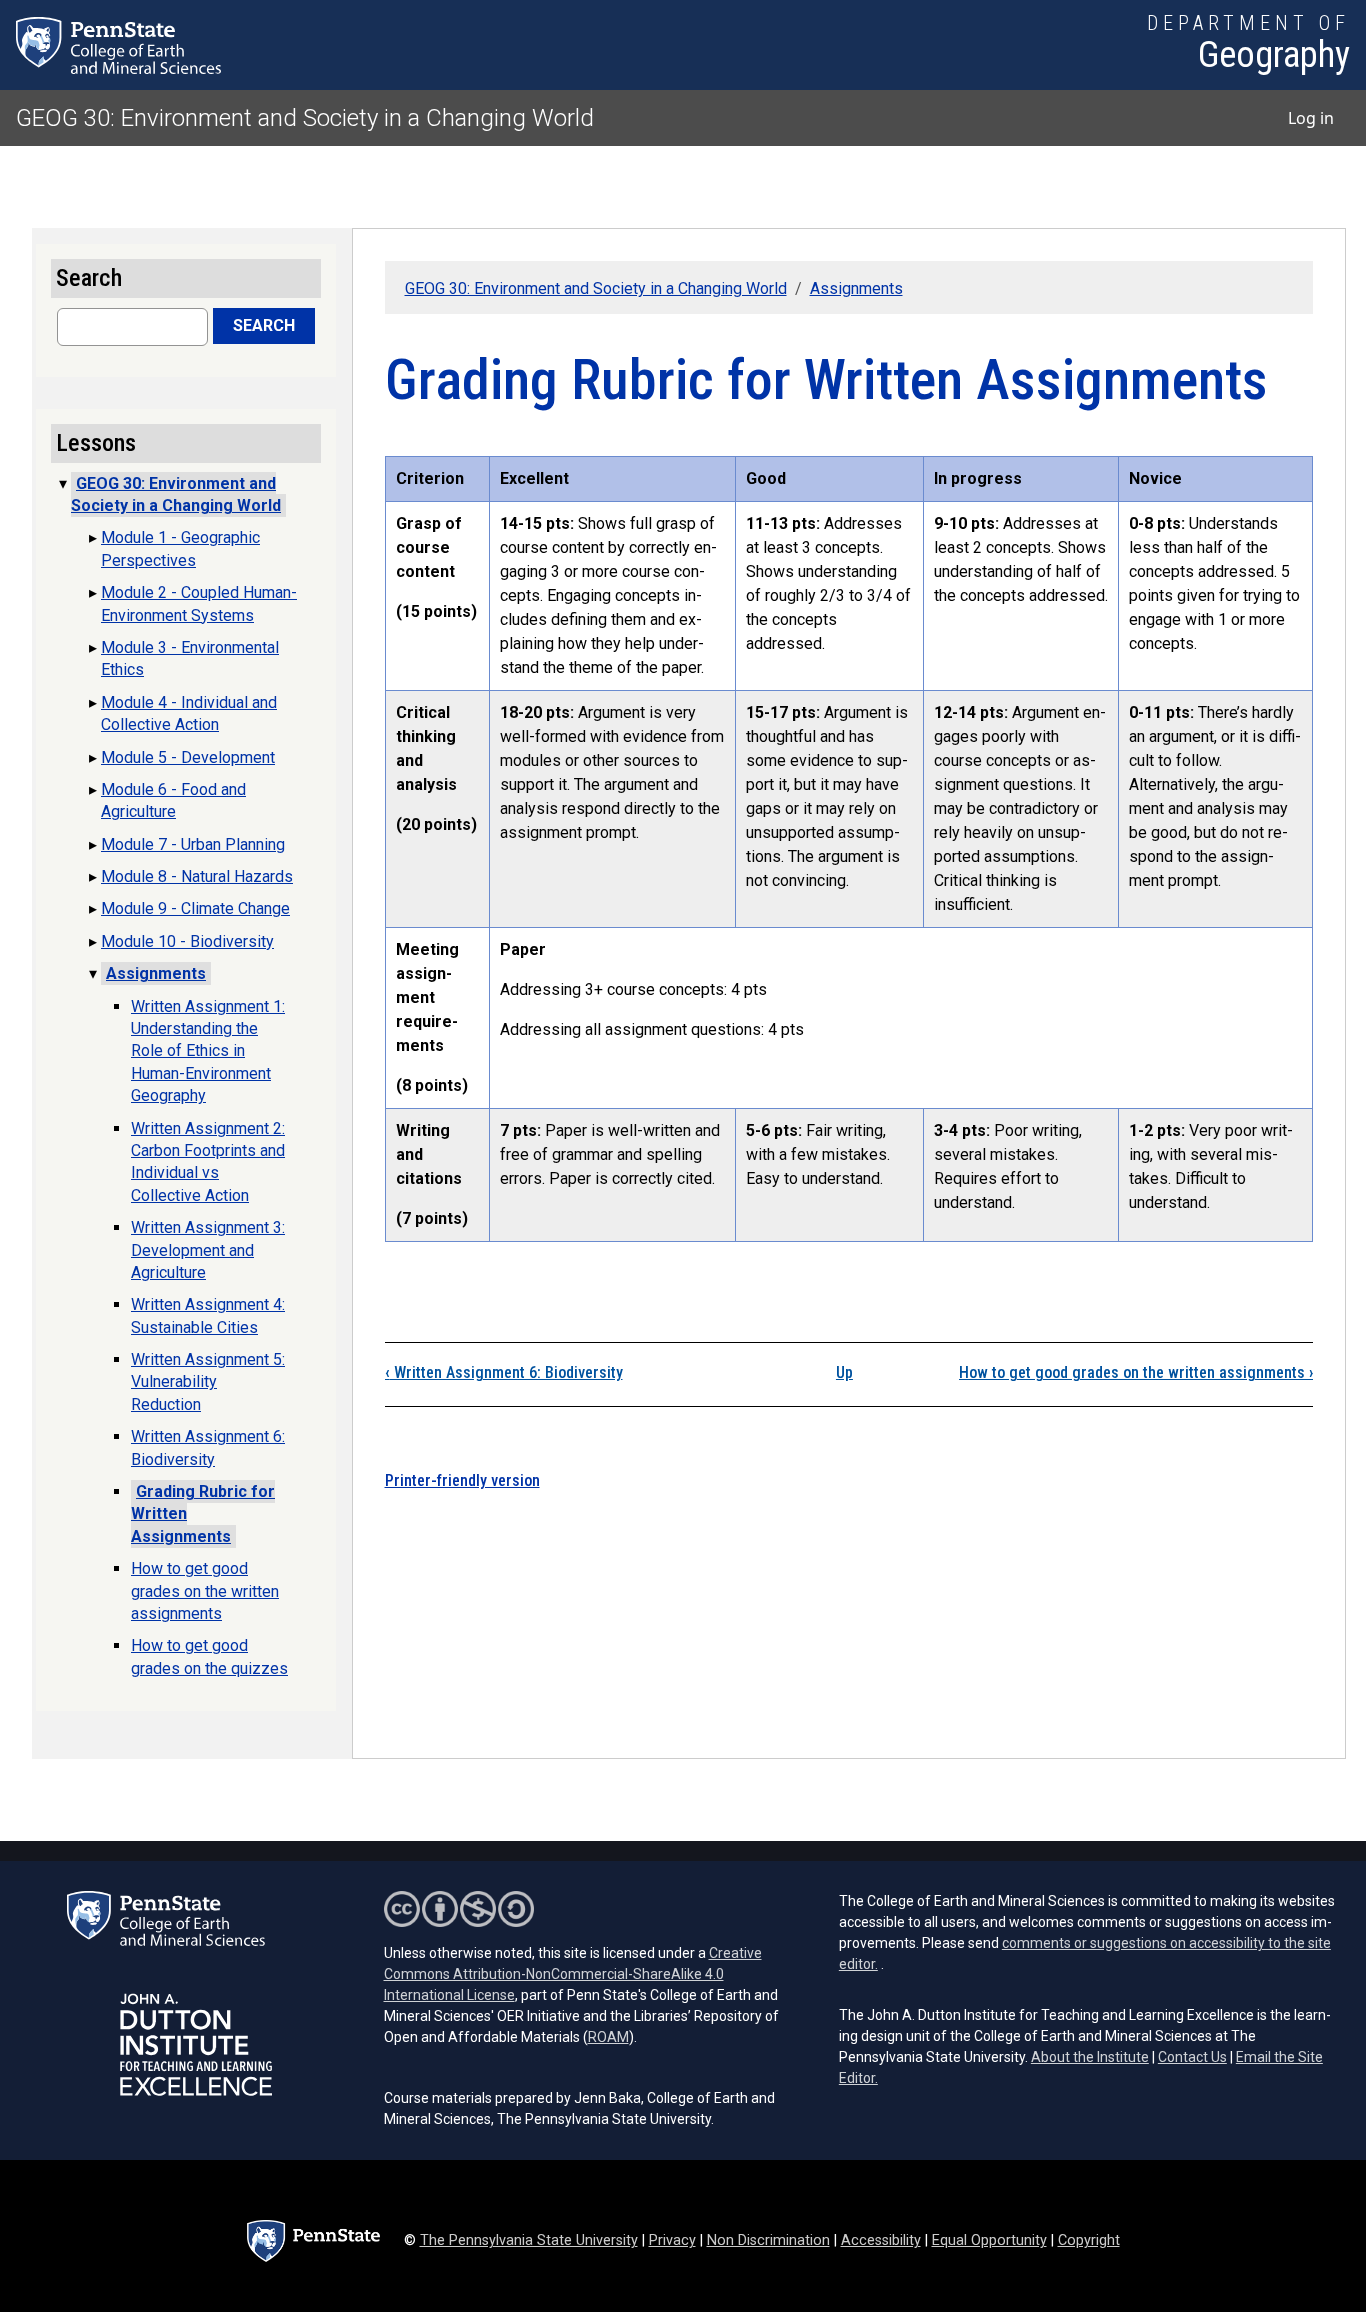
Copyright (1089, 2240)
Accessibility (881, 2240)
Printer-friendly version (462, 1480)
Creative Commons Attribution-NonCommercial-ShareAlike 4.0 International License (573, 1974)
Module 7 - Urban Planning (193, 844)
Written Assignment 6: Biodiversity (504, 1372)
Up (844, 1372)
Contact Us (1192, 2057)
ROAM (608, 2037)
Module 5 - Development (188, 757)
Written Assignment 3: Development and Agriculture (208, 1250)
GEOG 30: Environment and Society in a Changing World (305, 118)
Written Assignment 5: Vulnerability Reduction (208, 1382)
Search (264, 325)
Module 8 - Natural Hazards (197, 876)
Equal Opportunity (989, 2240)
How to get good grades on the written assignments (1136, 1372)
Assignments (856, 288)
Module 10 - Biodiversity (187, 941)
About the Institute (1090, 2057)
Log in (1311, 118)
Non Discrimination (768, 2240)
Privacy (672, 2240)
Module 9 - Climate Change (195, 908)
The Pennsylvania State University (529, 2240)
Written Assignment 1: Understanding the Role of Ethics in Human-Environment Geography (208, 1051)
